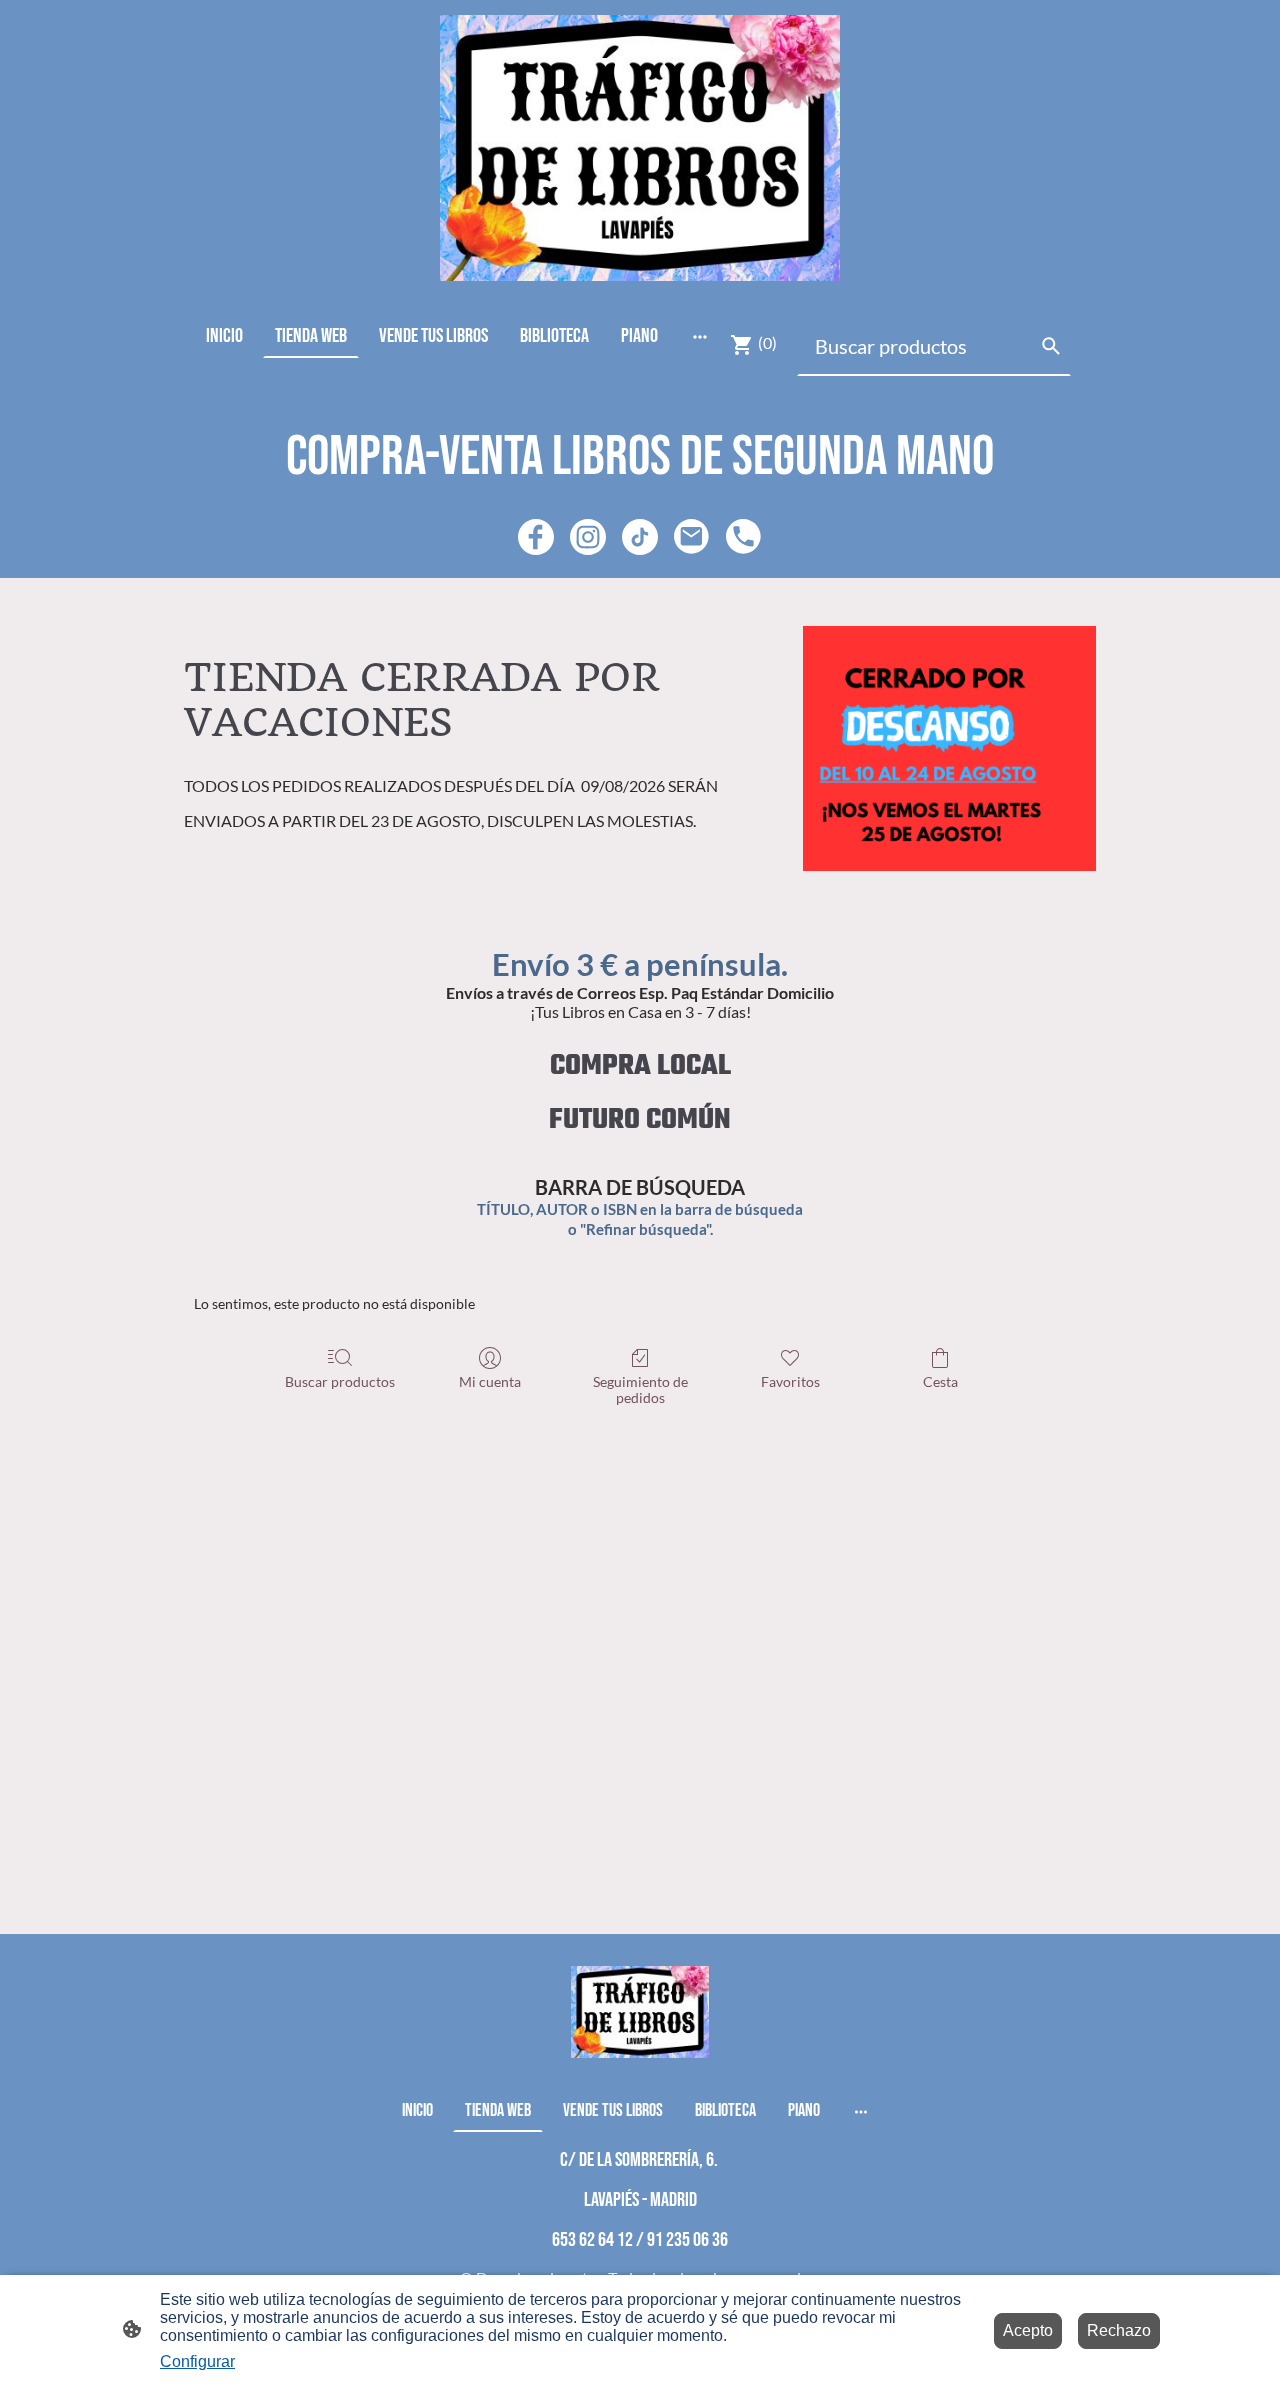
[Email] (692, 537)
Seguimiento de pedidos (640, 1390)
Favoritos (790, 1381)
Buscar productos (340, 1381)
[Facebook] (536, 537)
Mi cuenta (490, 1381)
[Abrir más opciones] (700, 335)
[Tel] (744, 537)
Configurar (197, 2361)
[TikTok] (640, 537)
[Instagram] (588, 537)
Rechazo (1119, 2330)
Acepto (1028, 2330)
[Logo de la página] (640, 148)
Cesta (940, 1381)
